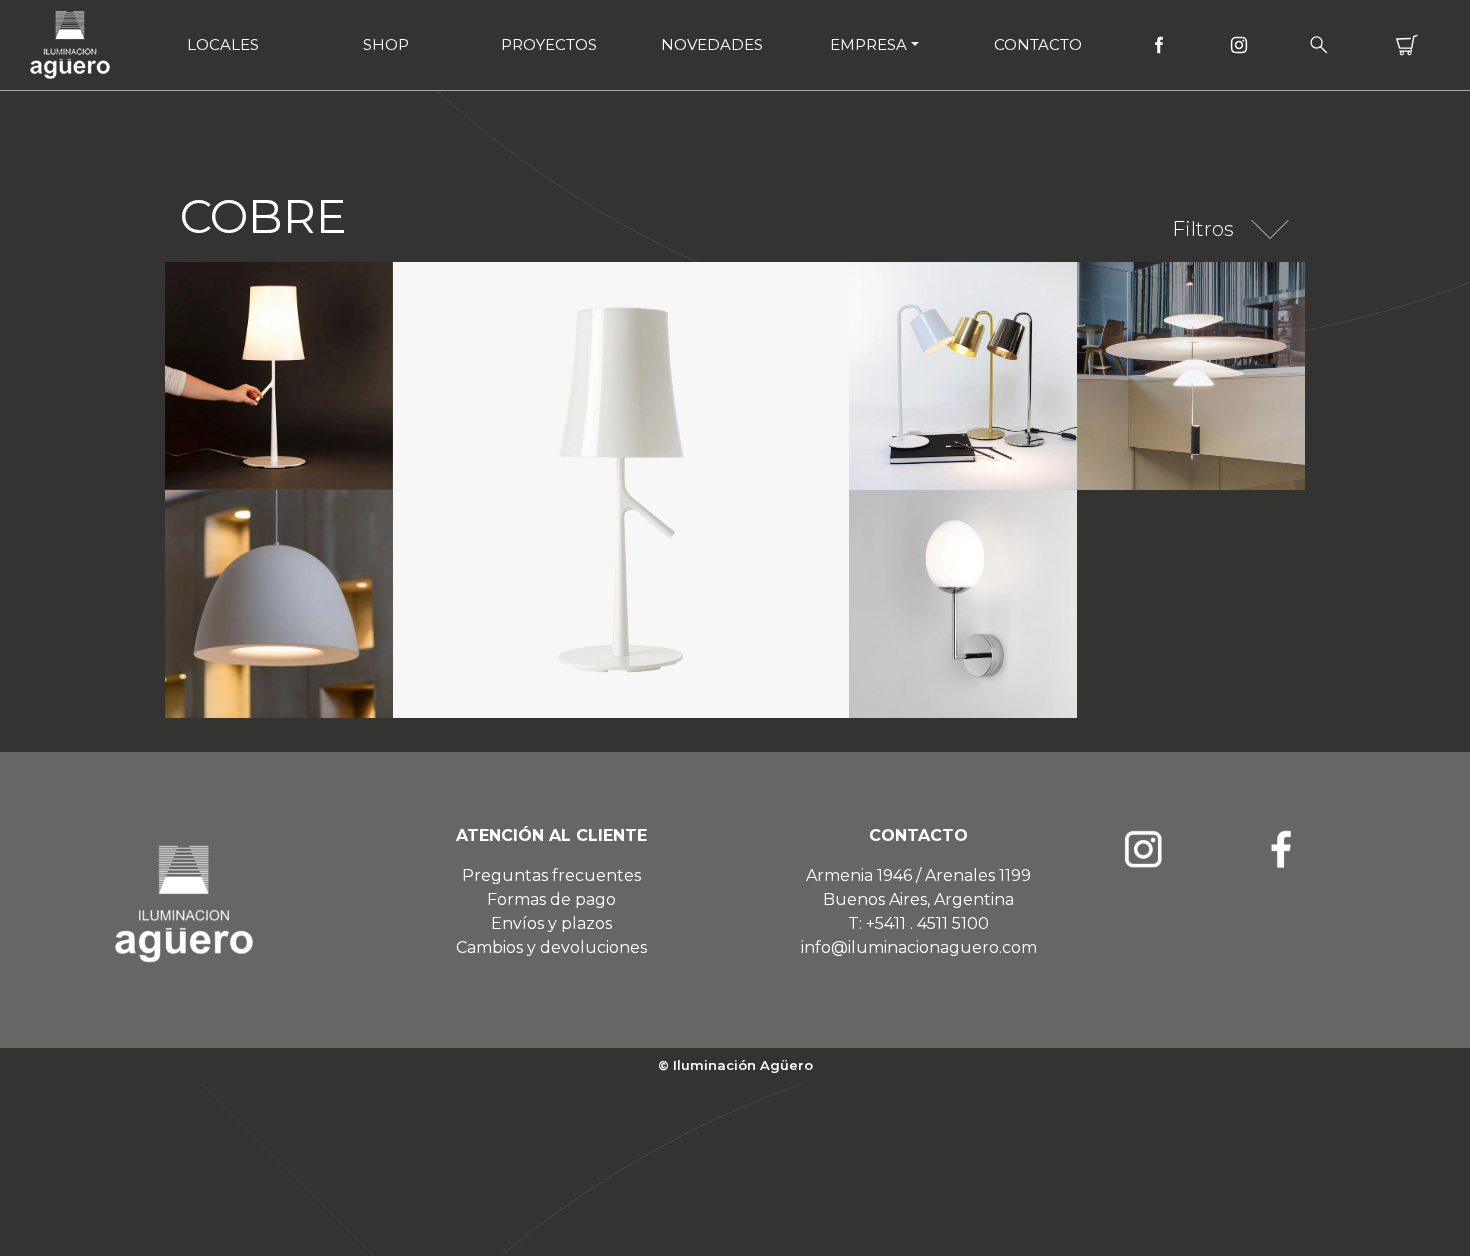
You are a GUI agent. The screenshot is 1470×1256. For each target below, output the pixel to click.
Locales (223, 44)
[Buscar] (1319, 45)
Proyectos (549, 44)
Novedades (712, 44)
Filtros (1203, 229)
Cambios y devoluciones (551, 947)
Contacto (1038, 44)
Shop (386, 44)
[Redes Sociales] (1159, 45)
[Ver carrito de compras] (1407, 45)
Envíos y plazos (551, 923)
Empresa (868, 44)
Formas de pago (551, 899)
